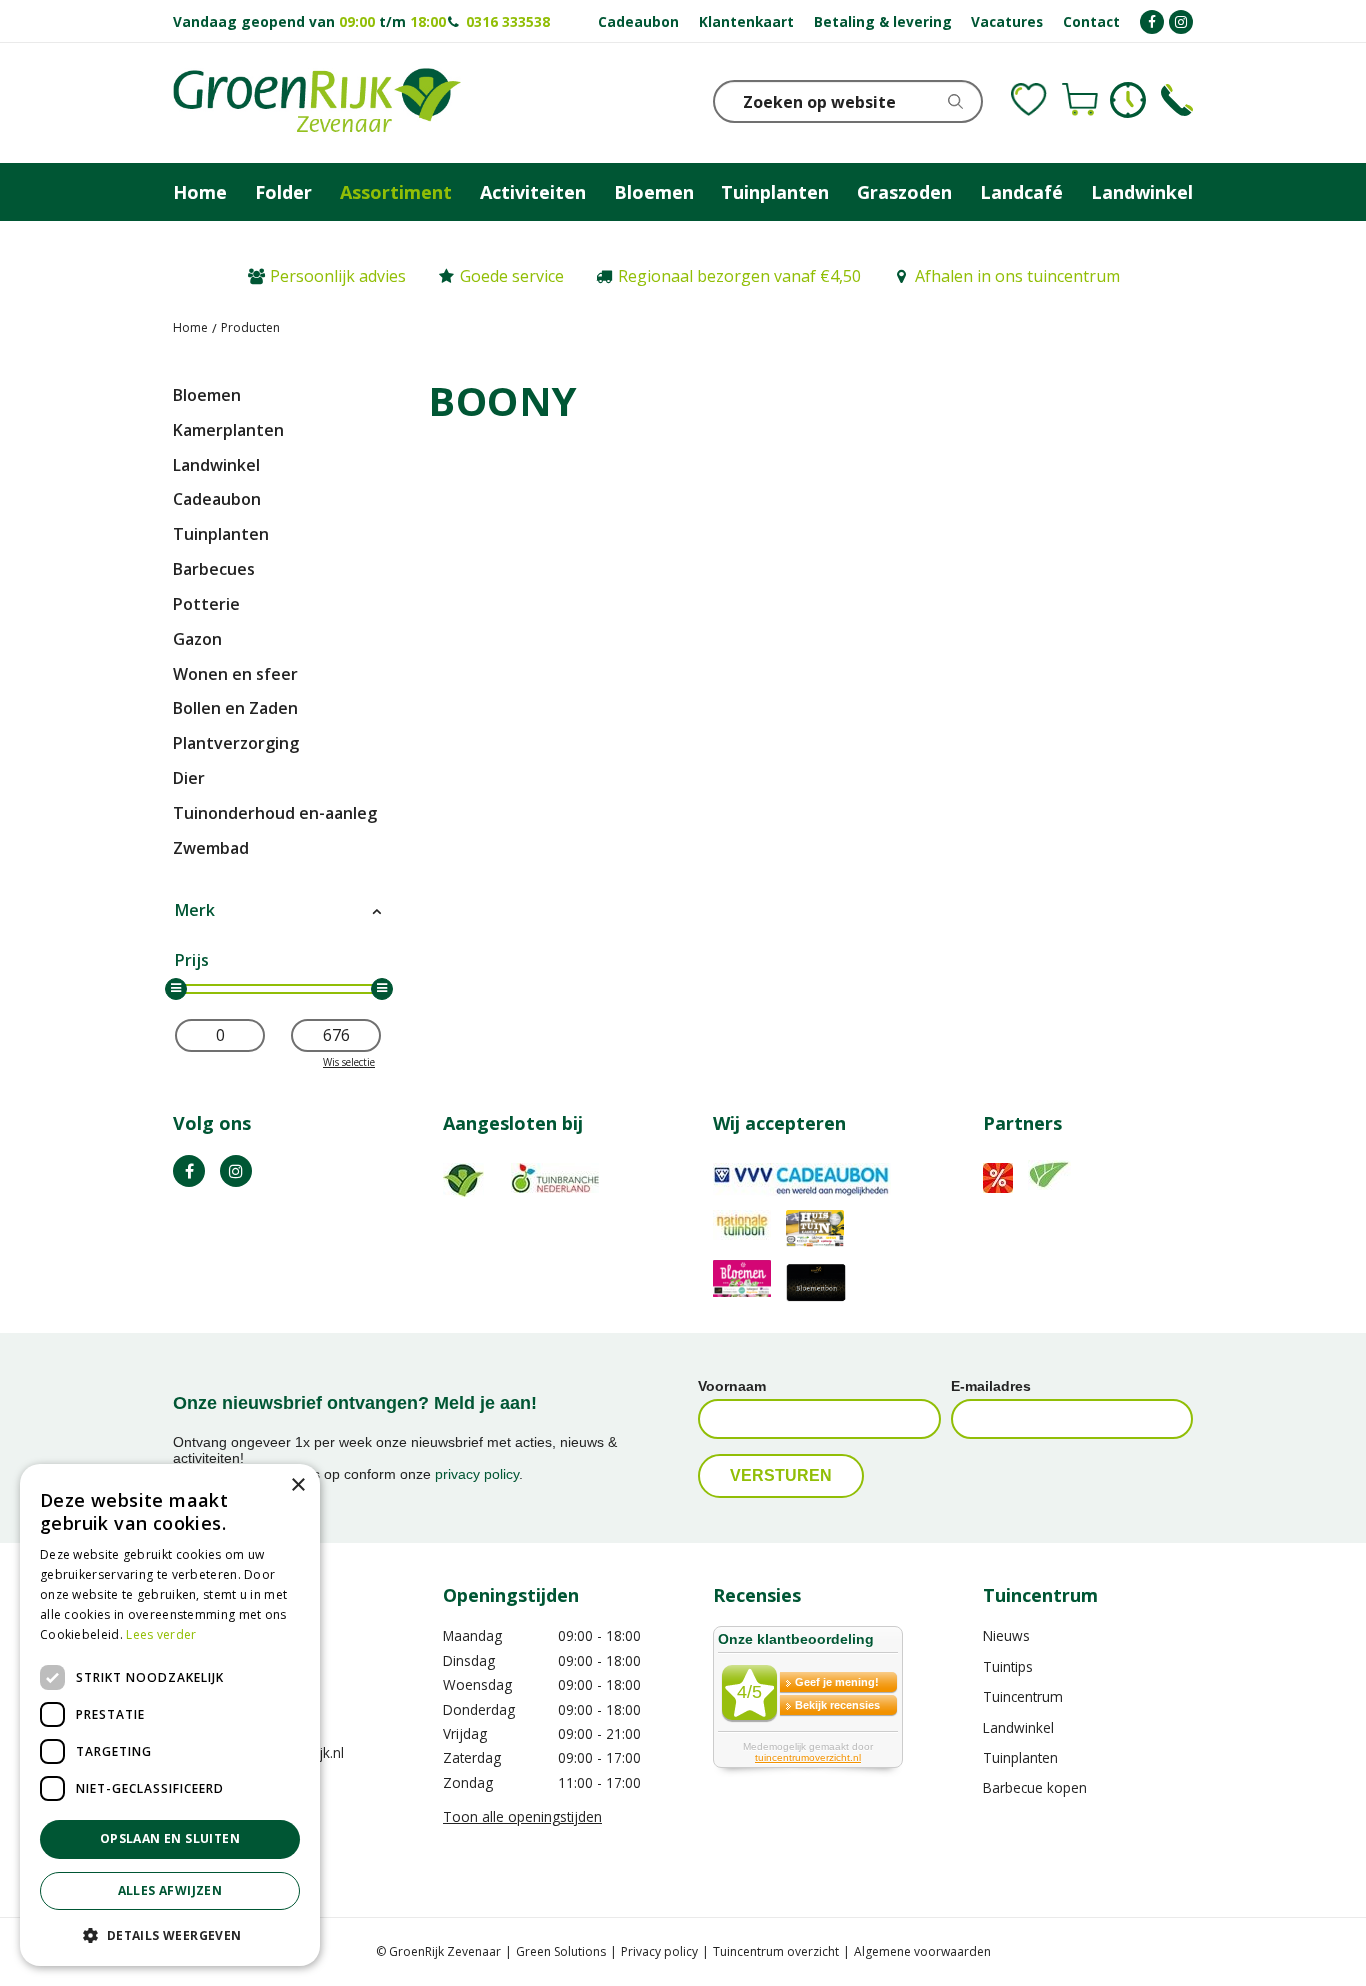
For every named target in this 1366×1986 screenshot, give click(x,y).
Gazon (197, 639)
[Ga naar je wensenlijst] (1029, 100)
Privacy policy (659, 1951)
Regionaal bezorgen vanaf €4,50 (739, 276)
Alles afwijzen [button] (170, 1890)
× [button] (297, 1485)
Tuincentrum (1023, 1696)
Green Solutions (561, 1951)
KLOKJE (1128, 100)
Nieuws (1006, 1635)
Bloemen (207, 395)
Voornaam (732, 1386)
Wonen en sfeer (235, 674)
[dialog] (170, 1715)
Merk (195, 910)
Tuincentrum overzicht (776, 1951)
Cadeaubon (217, 499)
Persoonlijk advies (338, 276)
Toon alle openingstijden (522, 1816)
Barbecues (214, 569)
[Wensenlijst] (1029, 100)
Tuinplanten (221, 534)
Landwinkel (216, 465)
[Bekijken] (1080, 100)
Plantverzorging (236, 743)
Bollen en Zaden (235, 708)
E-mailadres (991, 1386)
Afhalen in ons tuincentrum (1017, 276)
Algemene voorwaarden (922, 1951)
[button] (170, 1934)
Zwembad (211, 848)
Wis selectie (349, 1062)
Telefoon (1177, 100)
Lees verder (161, 1634)
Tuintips (1008, 1666)
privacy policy (477, 1474)
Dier (189, 778)
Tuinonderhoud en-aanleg (275, 813)
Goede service (512, 276)
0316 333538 (508, 21)
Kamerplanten (228, 430)
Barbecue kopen (1035, 1787)
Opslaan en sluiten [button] (170, 1838)
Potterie (206, 604)
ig (236, 1171)
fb (189, 1171)
